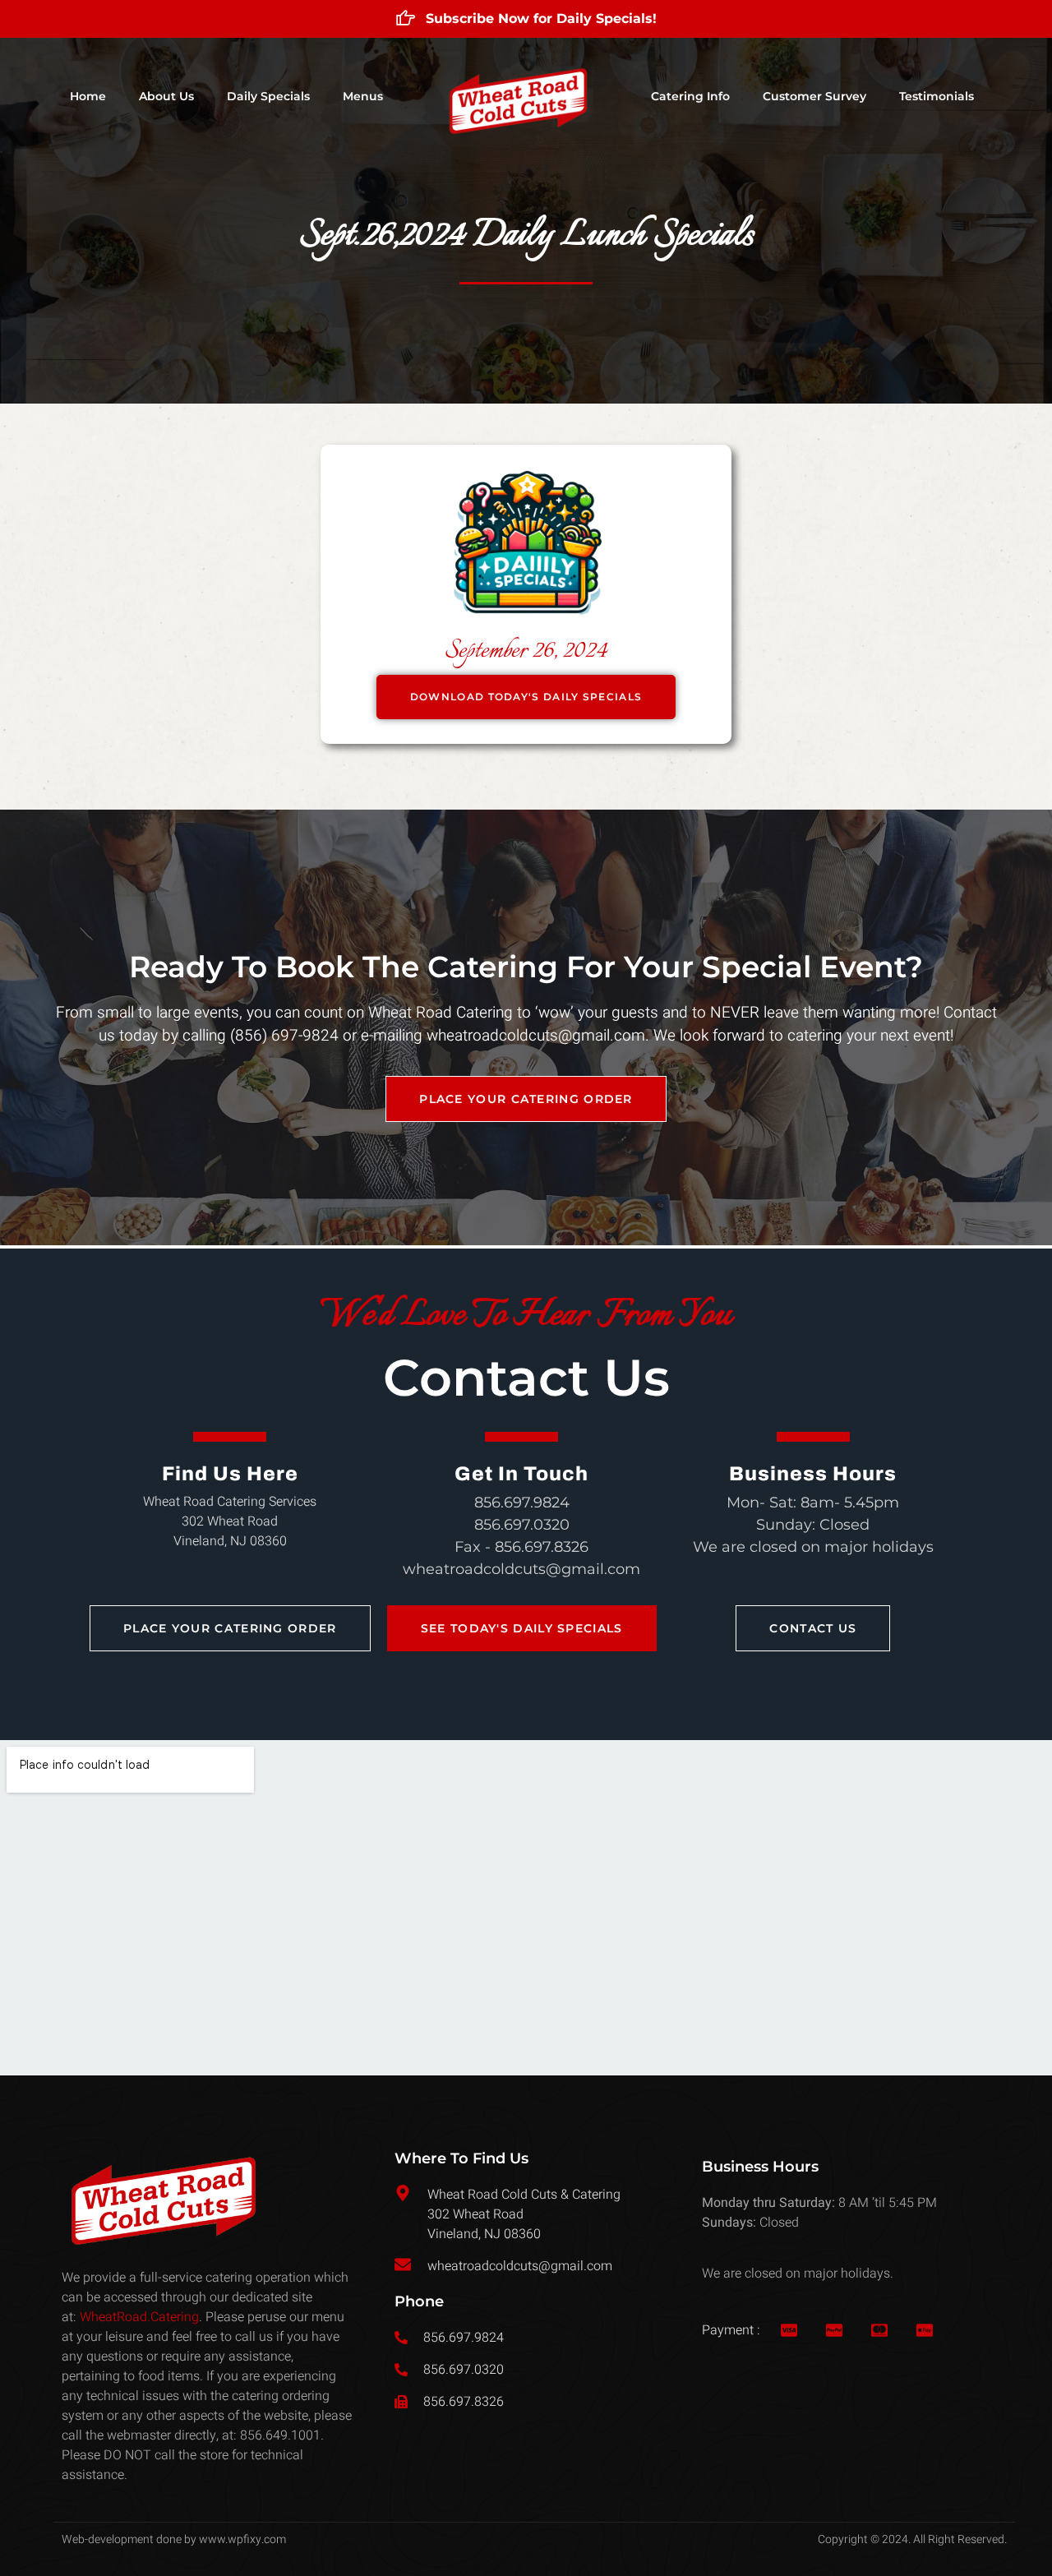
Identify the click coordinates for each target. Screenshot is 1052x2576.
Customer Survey (814, 96)
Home (88, 96)
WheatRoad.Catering (139, 2317)
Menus (363, 96)
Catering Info (690, 96)
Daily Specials (268, 96)
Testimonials (937, 96)
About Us (166, 96)
